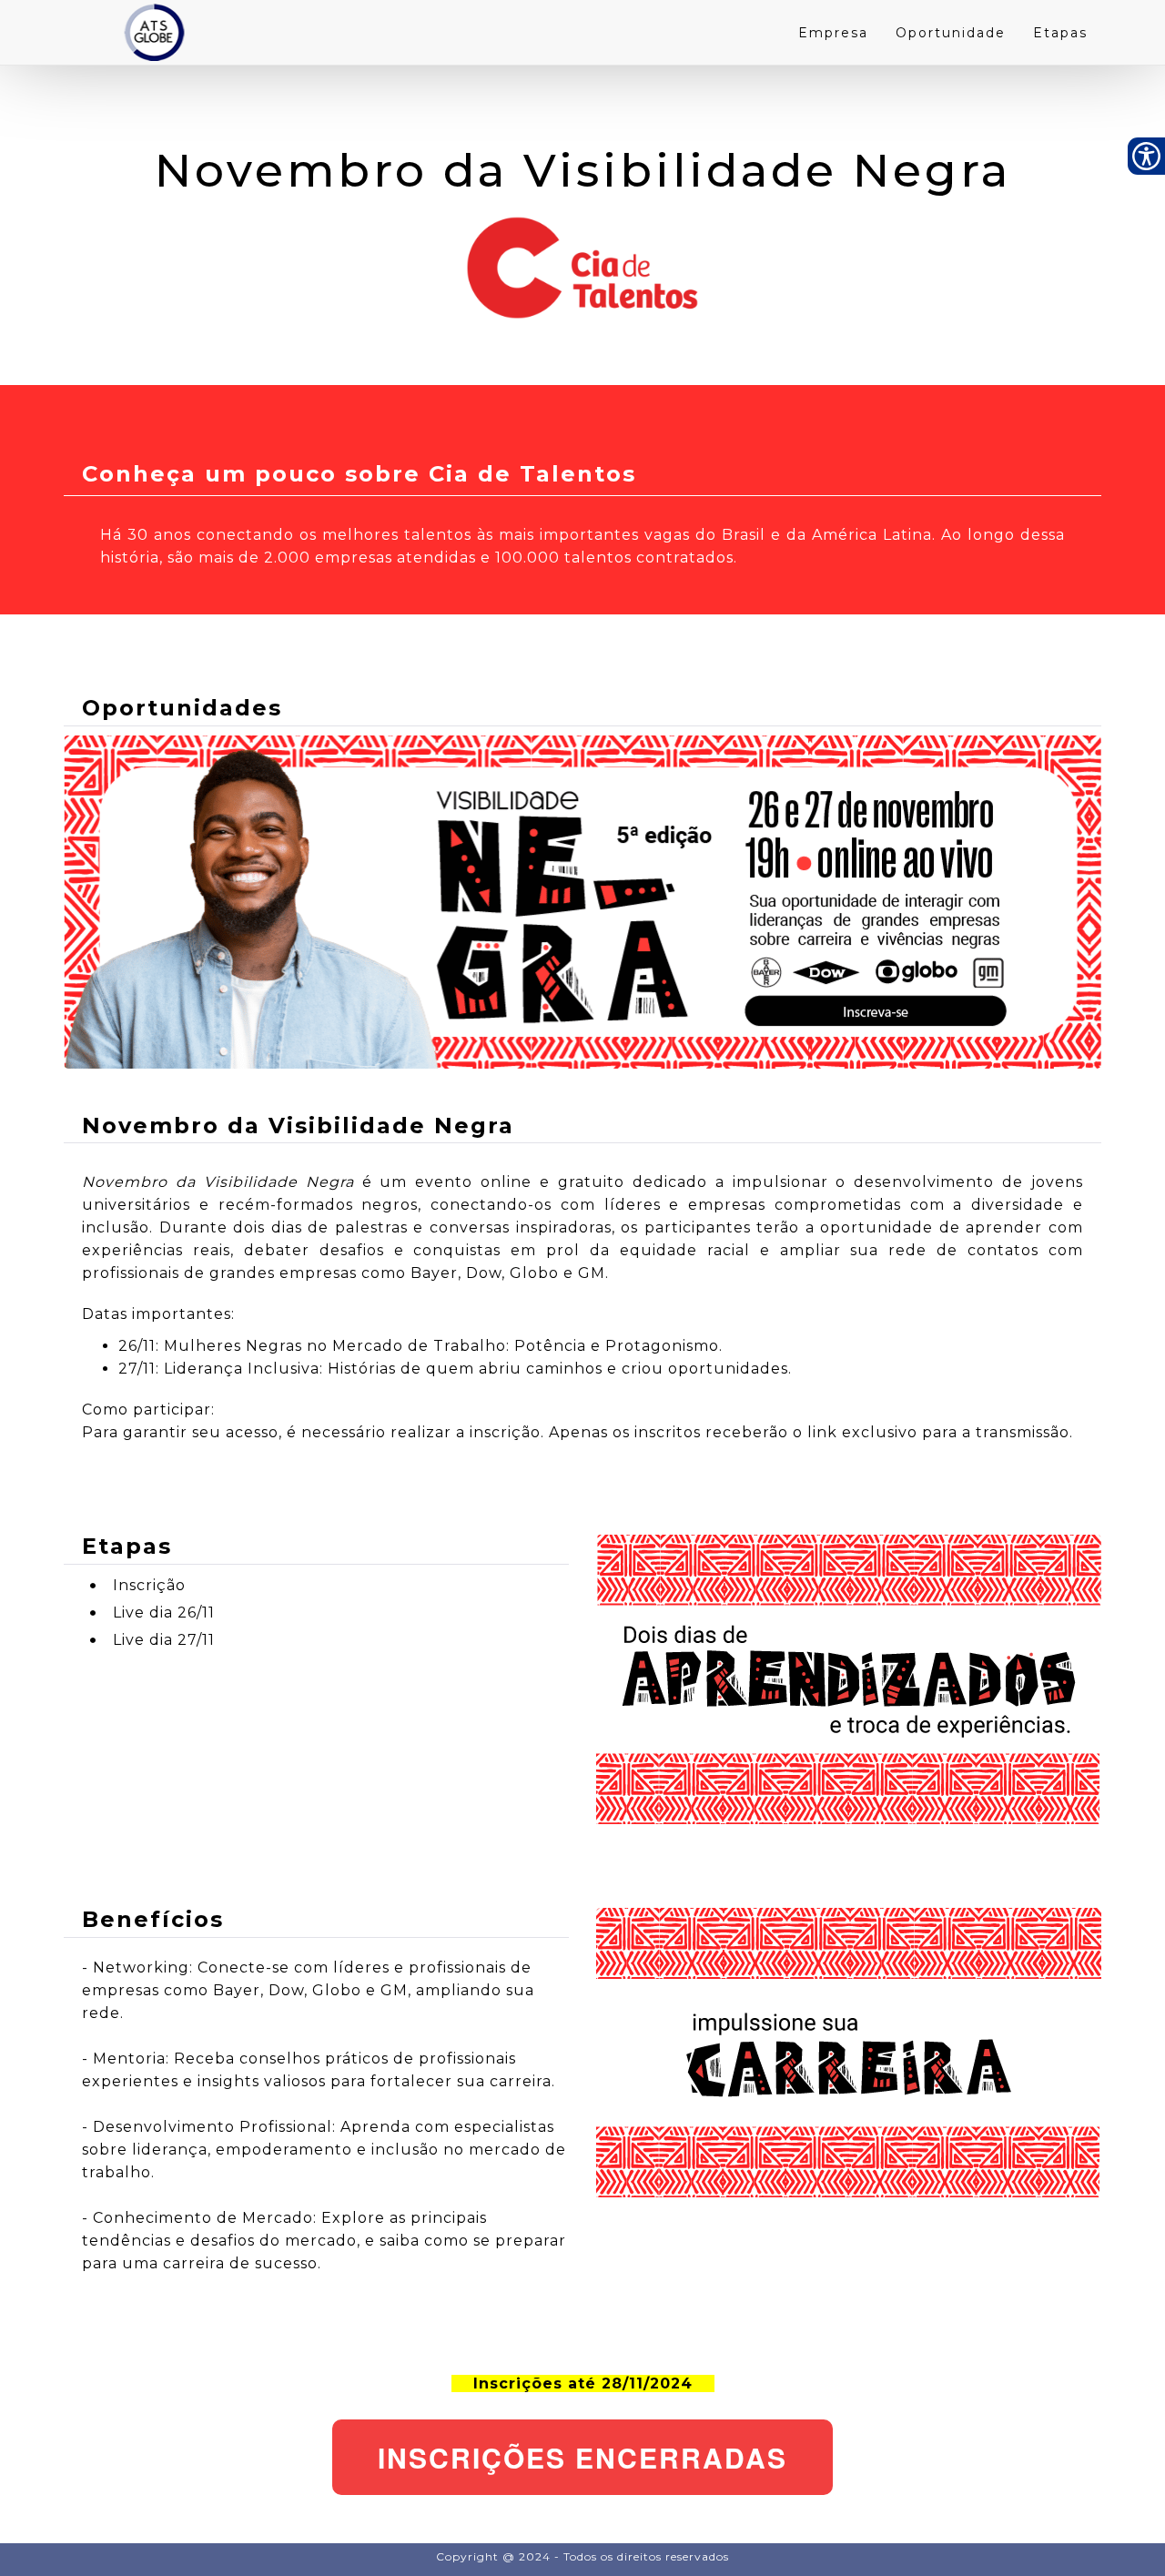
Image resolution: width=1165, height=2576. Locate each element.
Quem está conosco (65, 2532)
